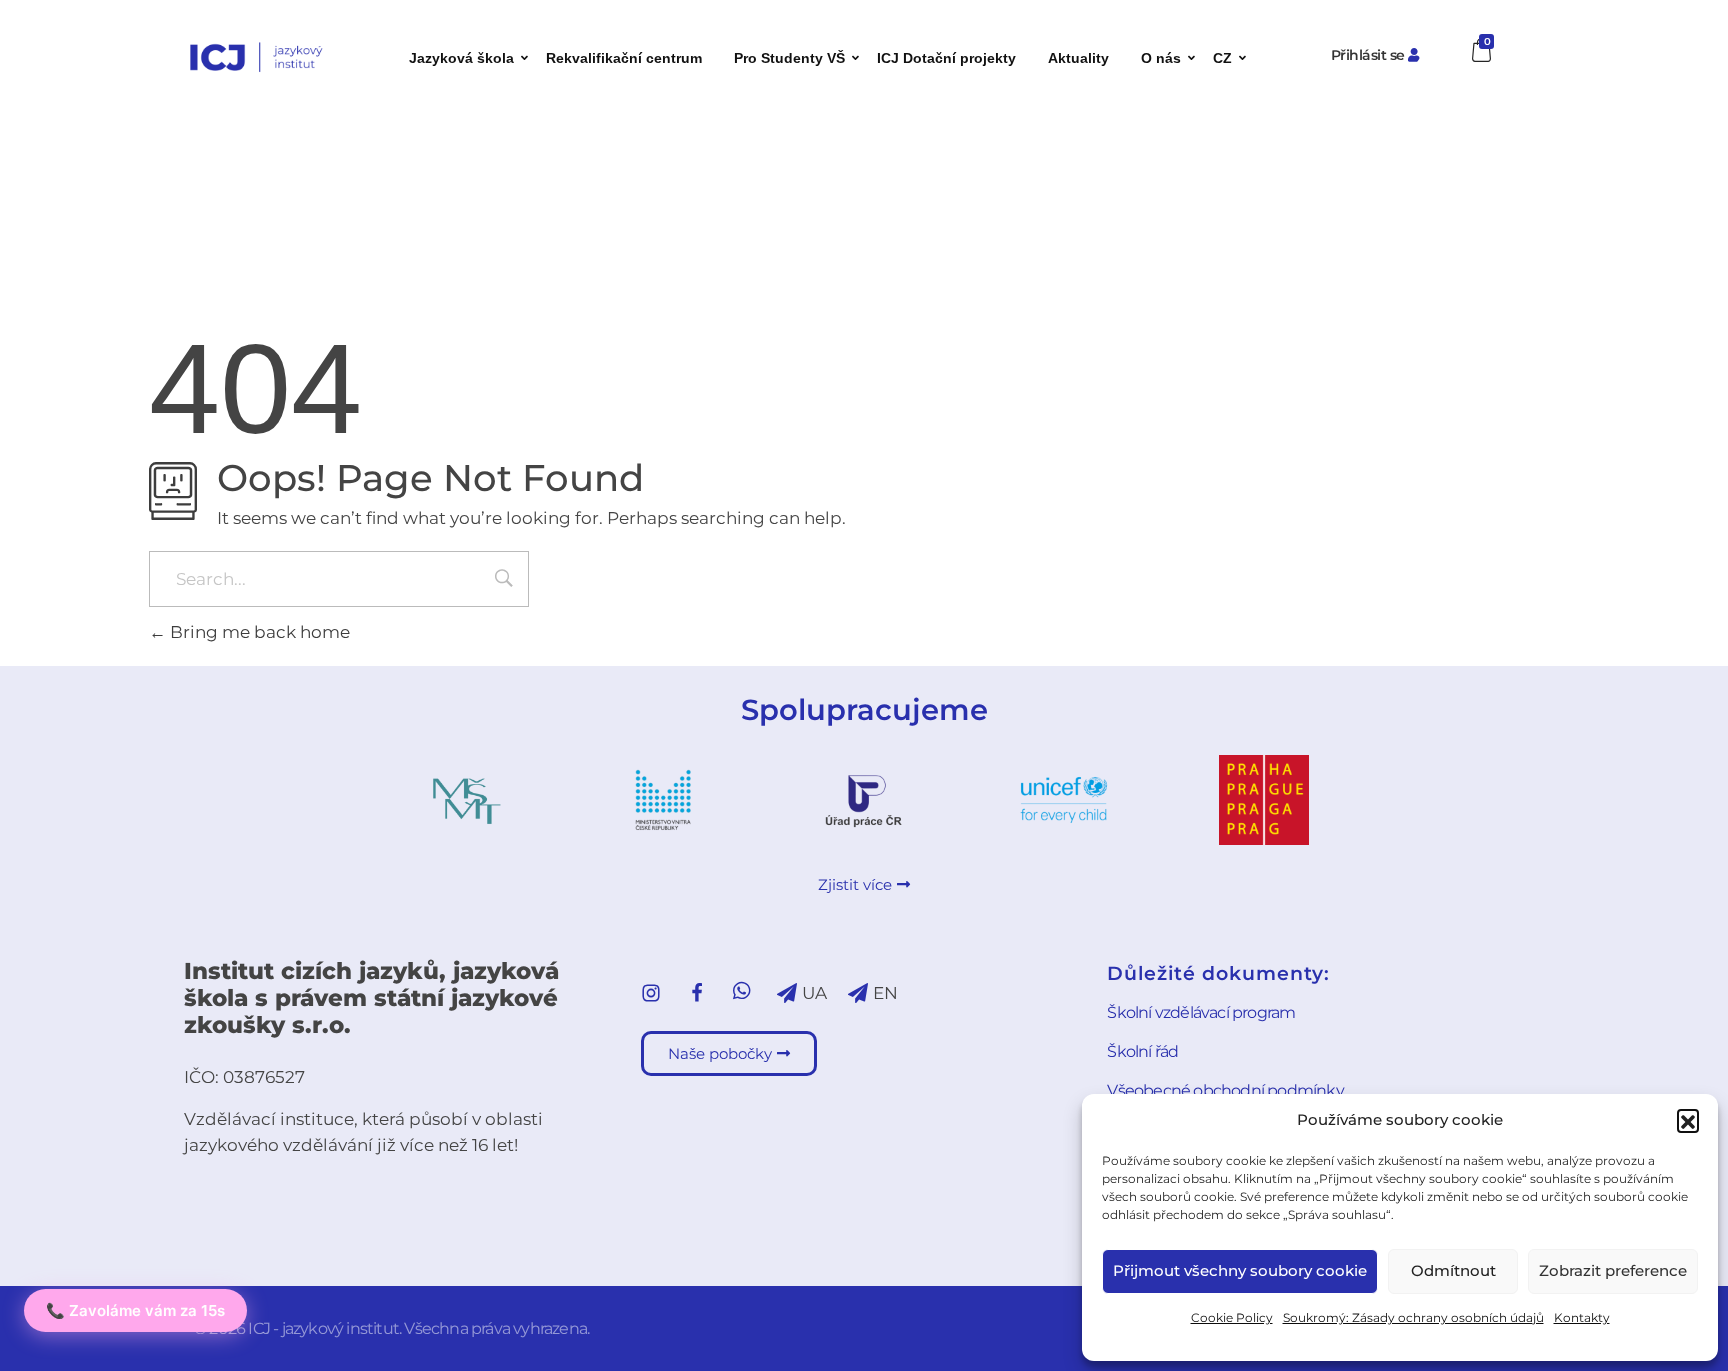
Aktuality (1078, 58)
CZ (1222, 58)
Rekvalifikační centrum (624, 58)
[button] (1688, 1120)
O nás (1161, 58)
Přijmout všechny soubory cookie (1240, 1270)
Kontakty (1582, 1317)
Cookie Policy (1232, 1317)
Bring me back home (258, 632)
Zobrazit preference (1613, 1270)
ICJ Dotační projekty (946, 58)
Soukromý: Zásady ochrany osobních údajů (1413, 1317)
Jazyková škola (461, 58)
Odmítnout (1453, 1270)
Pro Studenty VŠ (789, 58)
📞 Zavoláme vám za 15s (135, 1310)
